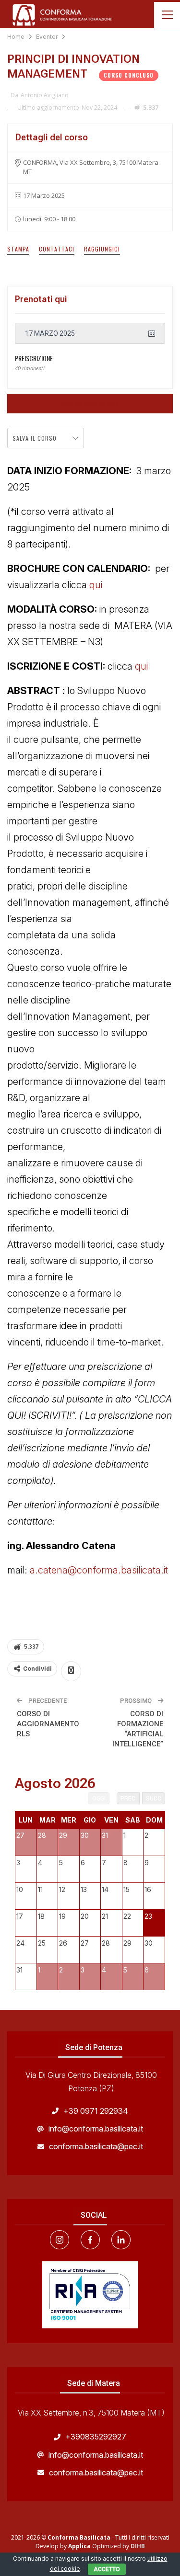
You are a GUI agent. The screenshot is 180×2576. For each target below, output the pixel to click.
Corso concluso (90, 404)
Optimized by (99, 2546)
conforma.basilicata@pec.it (96, 2146)
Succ (154, 1799)
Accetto (107, 2569)
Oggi (99, 1799)
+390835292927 (96, 2437)
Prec (128, 1799)
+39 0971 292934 (96, 2111)
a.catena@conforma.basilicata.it (100, 1570)
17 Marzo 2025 (50, 333)
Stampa (18, 249)
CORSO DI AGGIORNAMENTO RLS (48, 1724)
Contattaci (57, 249)
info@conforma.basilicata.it (96, 2129)
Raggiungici (102, 249)
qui (96, 585)
